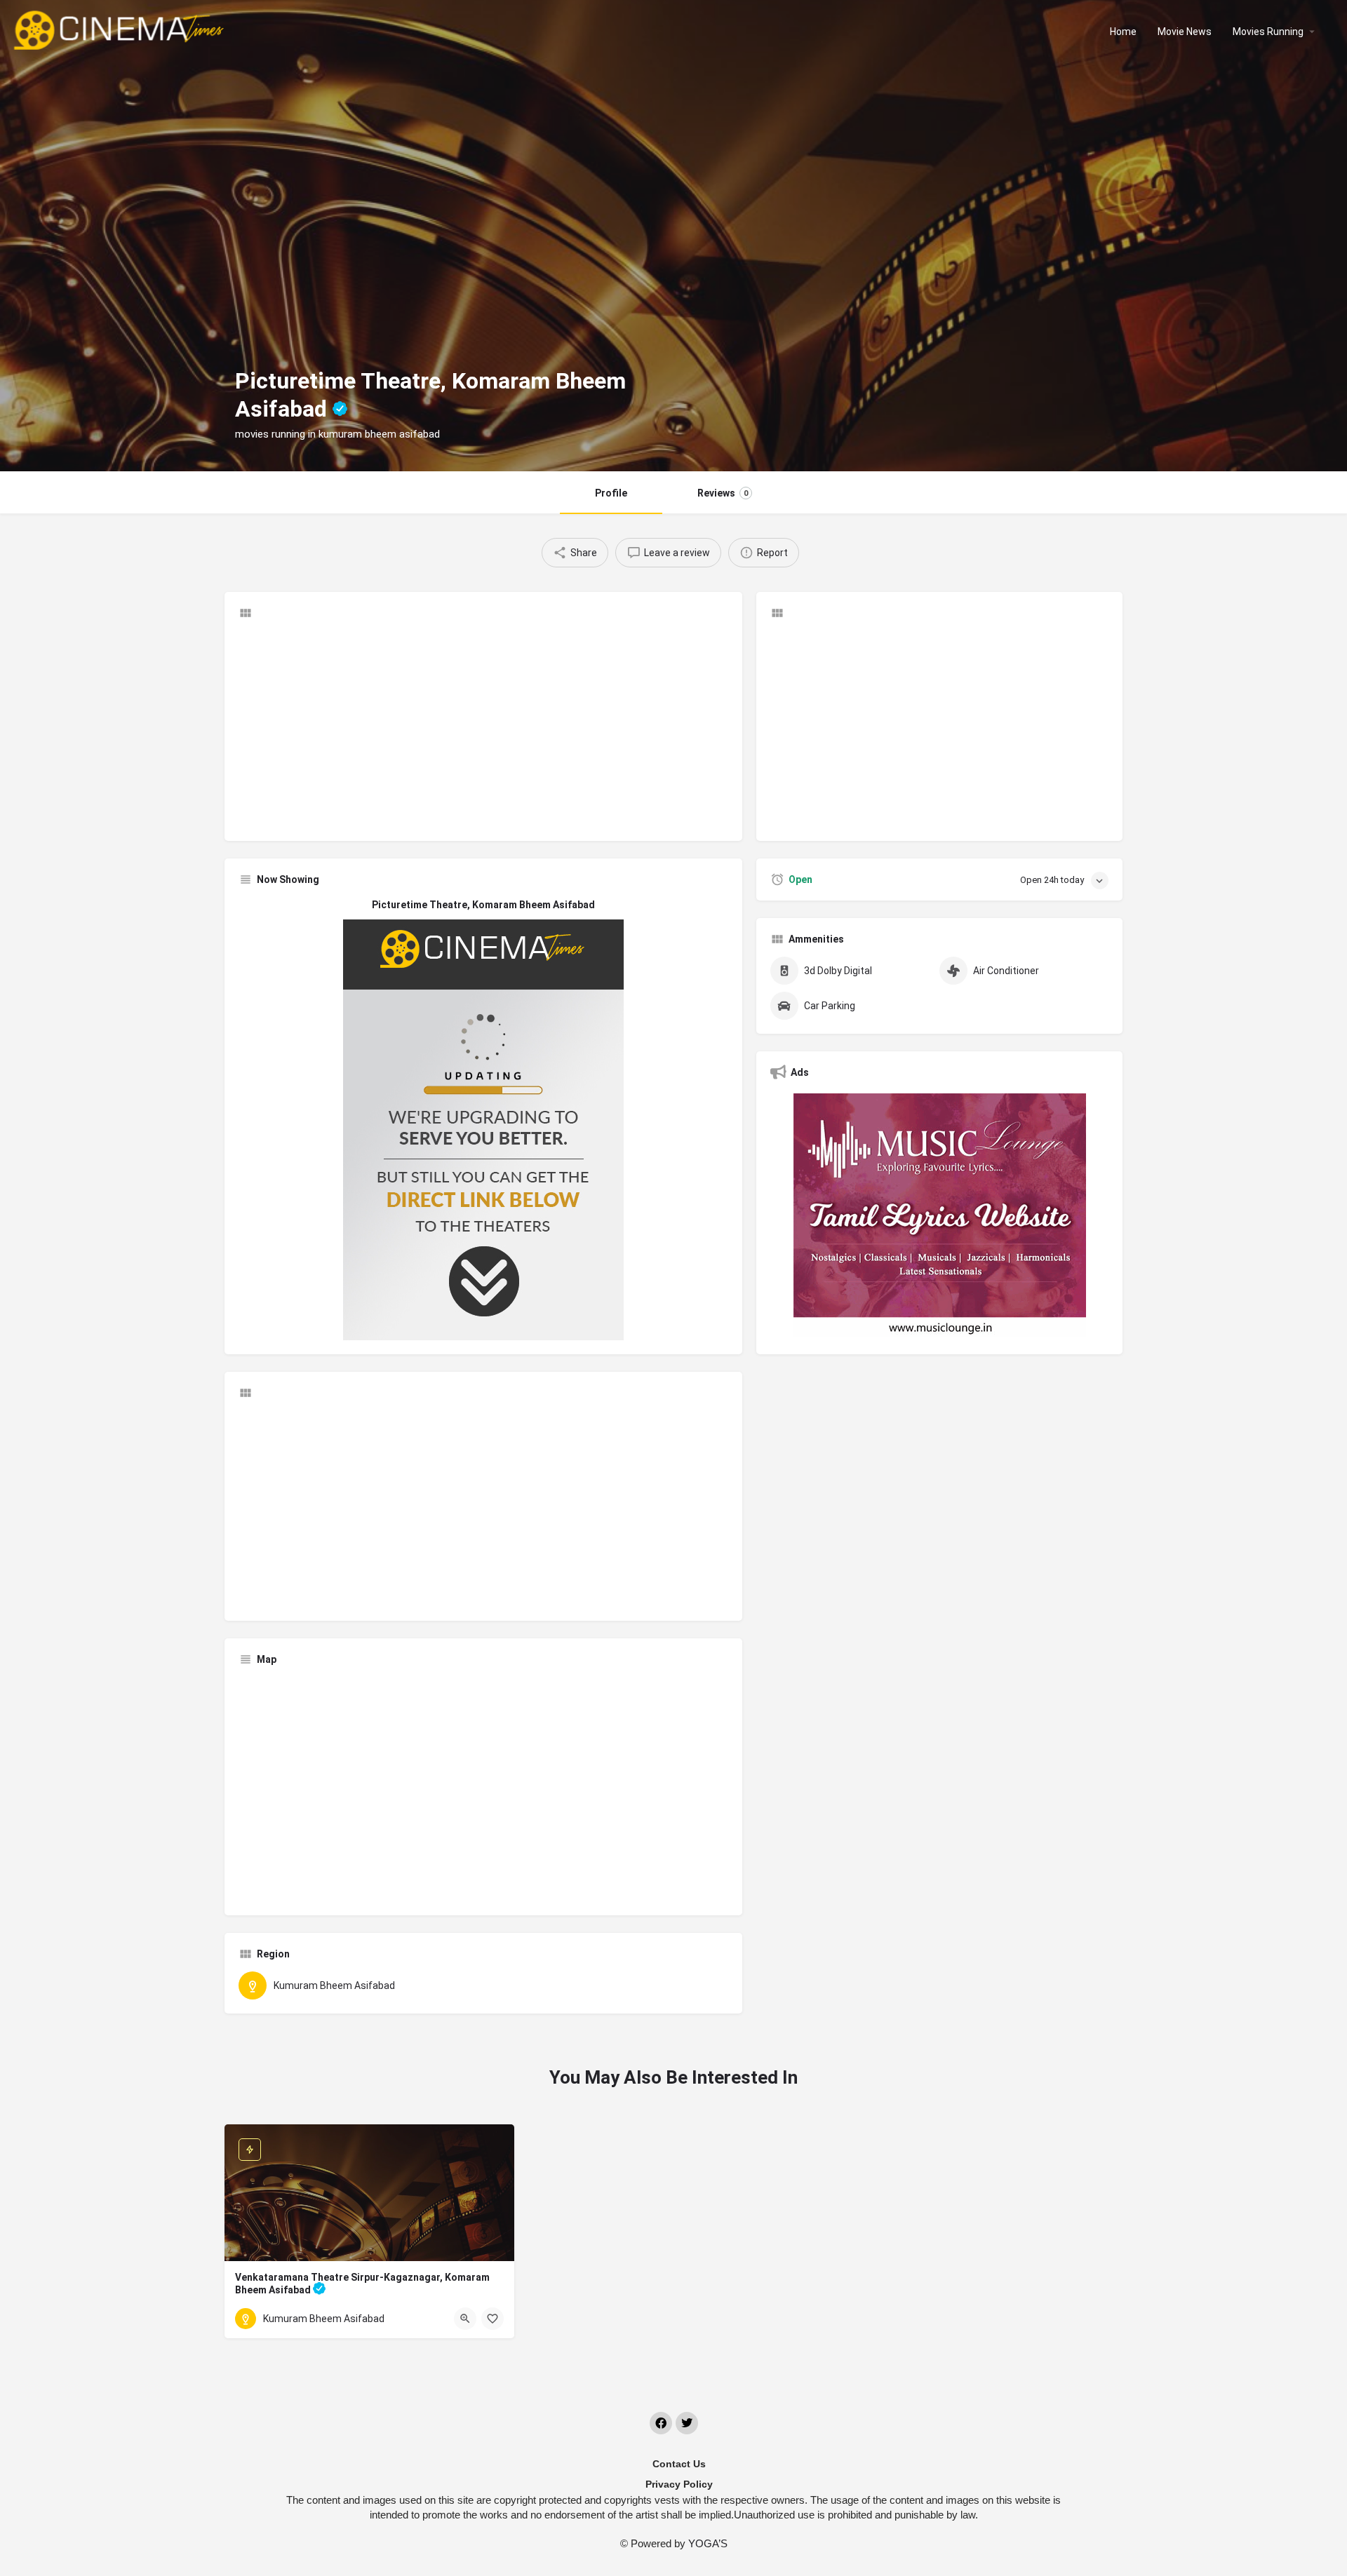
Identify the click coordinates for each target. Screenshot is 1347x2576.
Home (1123, 32)
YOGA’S (708, 2543)
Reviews (723, 493)
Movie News (1185, 32)
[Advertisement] (483, 729)
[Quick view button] (465, 2319)
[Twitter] (687, 2423)
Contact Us (679, 2464)
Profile (611, 493)
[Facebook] (661, 2423)
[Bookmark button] (492, 2319)
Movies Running (1268, 32)
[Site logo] (120, 30)
